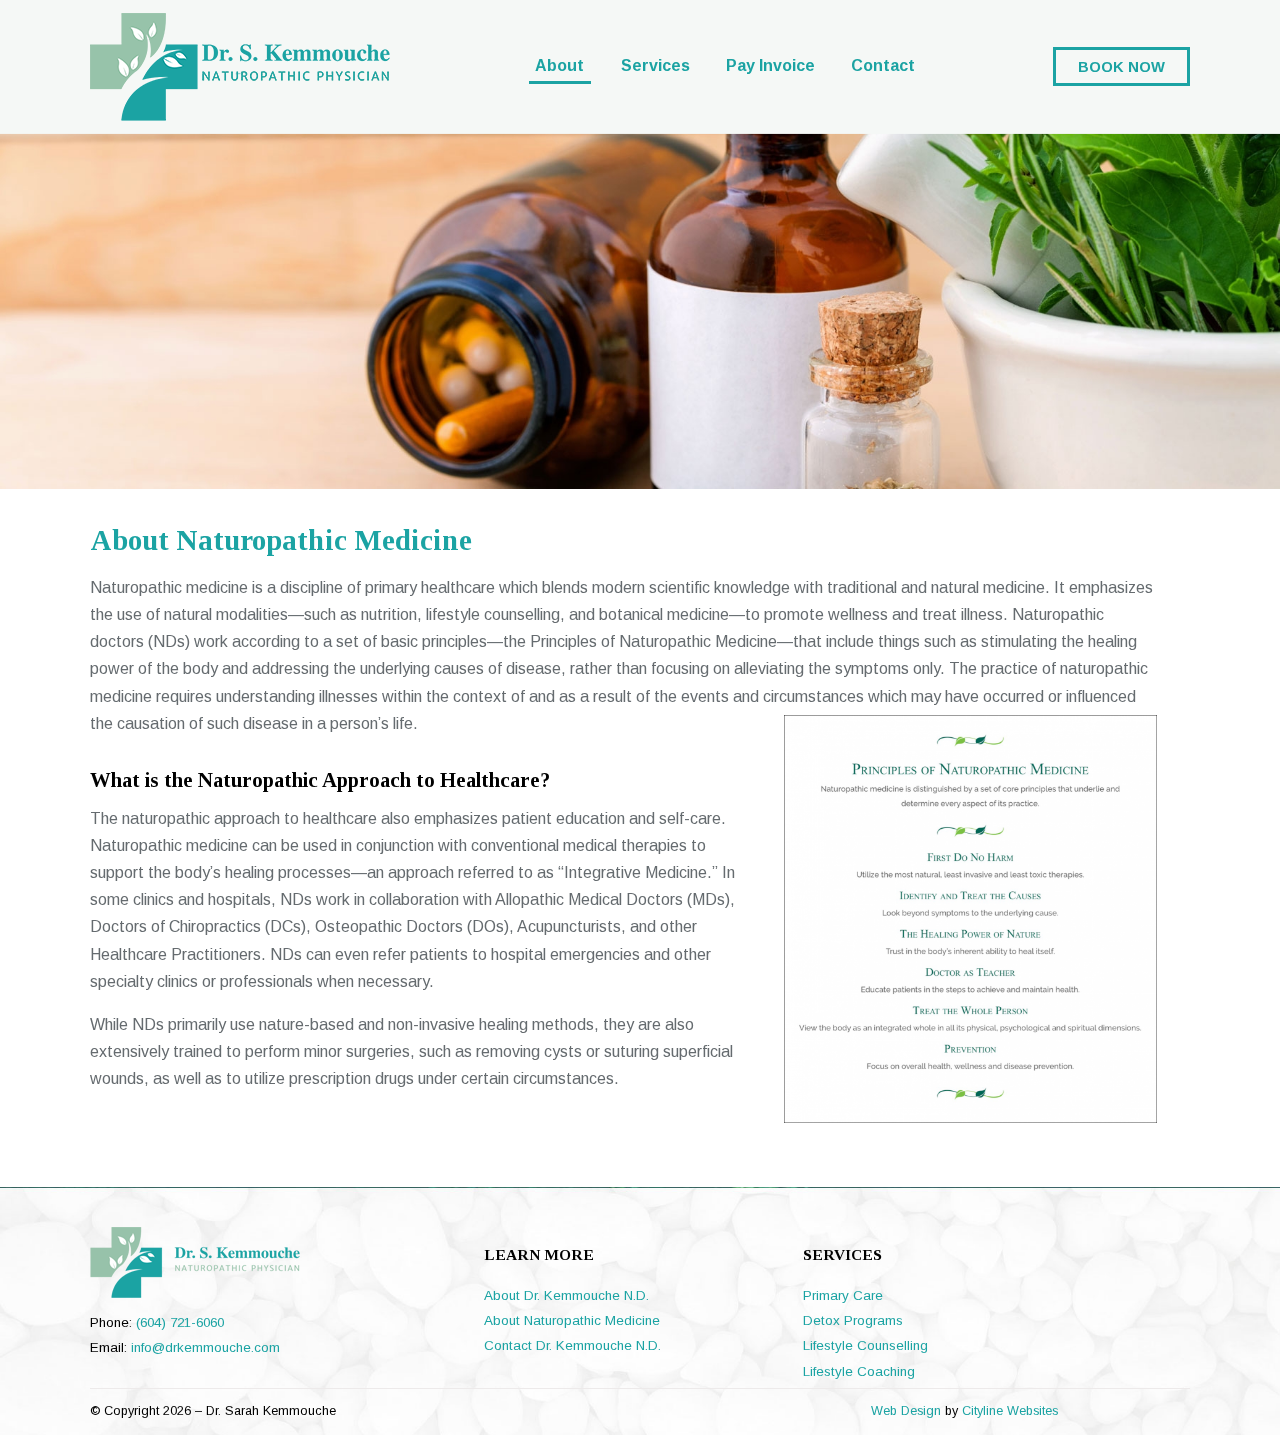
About (559, 65)
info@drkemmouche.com (205, 1347)
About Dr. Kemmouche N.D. (566, 1295)
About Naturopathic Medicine (572, 1320)
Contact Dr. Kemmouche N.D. (572, 1345)
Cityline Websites (1010, 1411)
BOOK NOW (1121, 66)
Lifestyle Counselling (865, 1345)
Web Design (906, 1411)
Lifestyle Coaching (859, 1371)
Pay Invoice (770, 65)
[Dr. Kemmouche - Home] (240, 109)
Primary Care (843, 1295)
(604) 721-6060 (180, 1322)
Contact (883, 65)
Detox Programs (853, 1320)
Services (655, 65)
